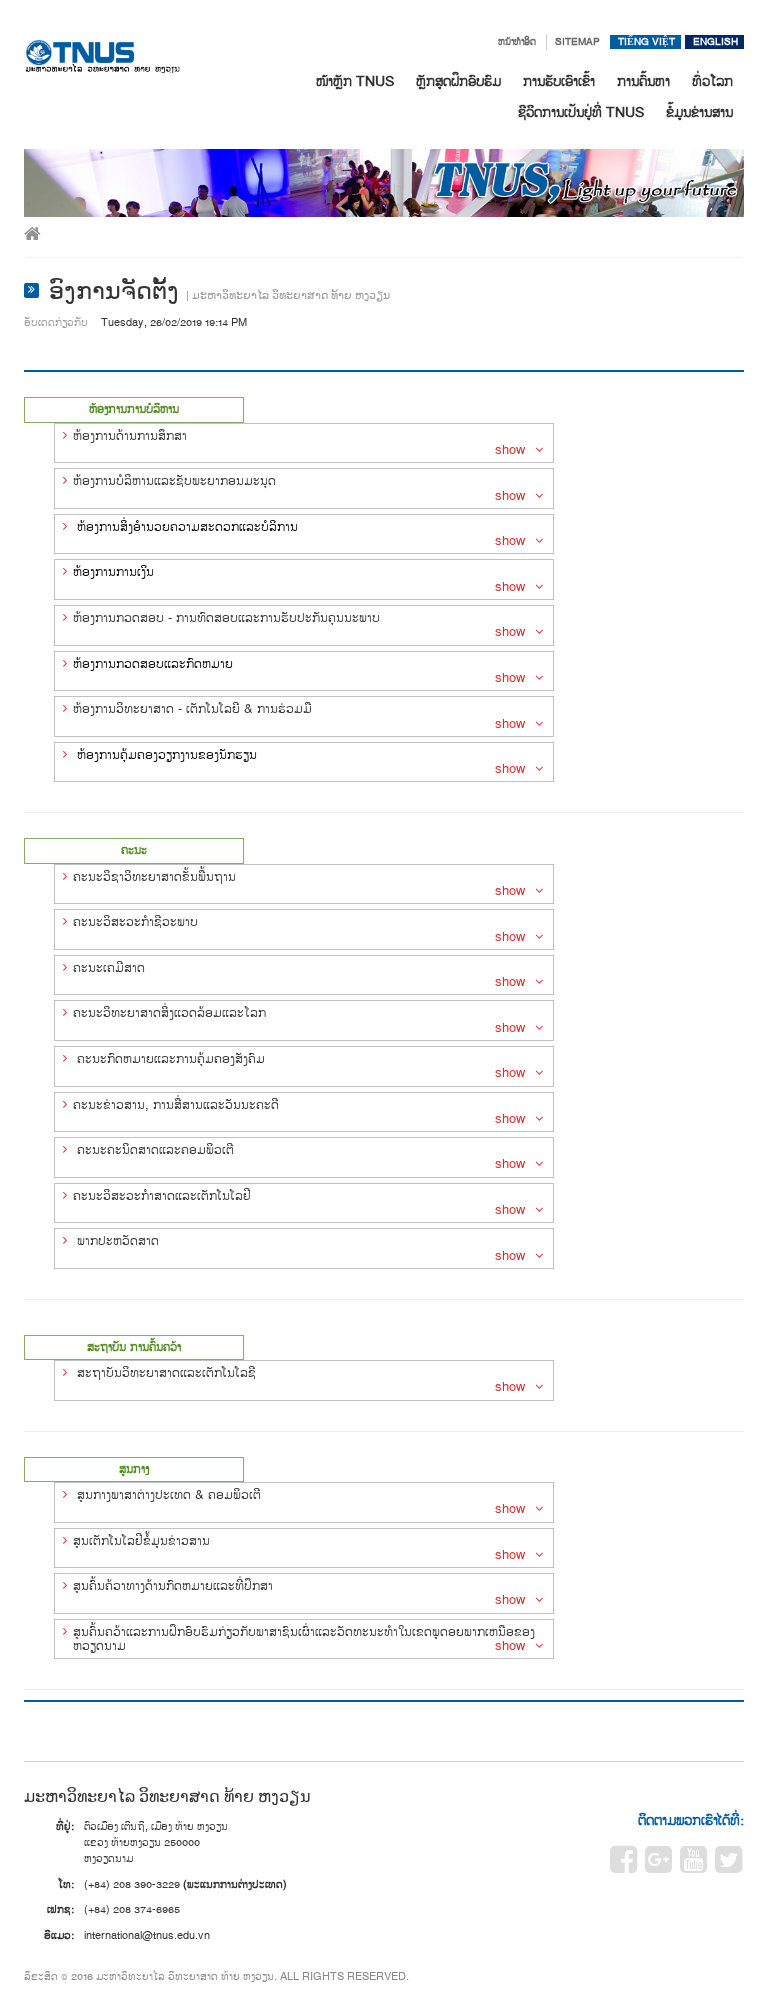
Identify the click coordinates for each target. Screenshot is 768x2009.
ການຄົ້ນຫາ (643, 82)
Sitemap (577, 42)
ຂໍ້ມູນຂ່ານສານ (699, 113)
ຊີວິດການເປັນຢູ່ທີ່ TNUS (581, 113)
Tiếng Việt (646, 42)
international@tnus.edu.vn (147, 1935)
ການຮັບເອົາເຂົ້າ (559, 82)
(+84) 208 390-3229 (132, 1884)
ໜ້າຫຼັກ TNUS (355, 82)
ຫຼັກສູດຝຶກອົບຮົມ (458, 82)
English (715, 42)
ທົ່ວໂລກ (712, 82)
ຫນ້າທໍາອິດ (517, 42)
